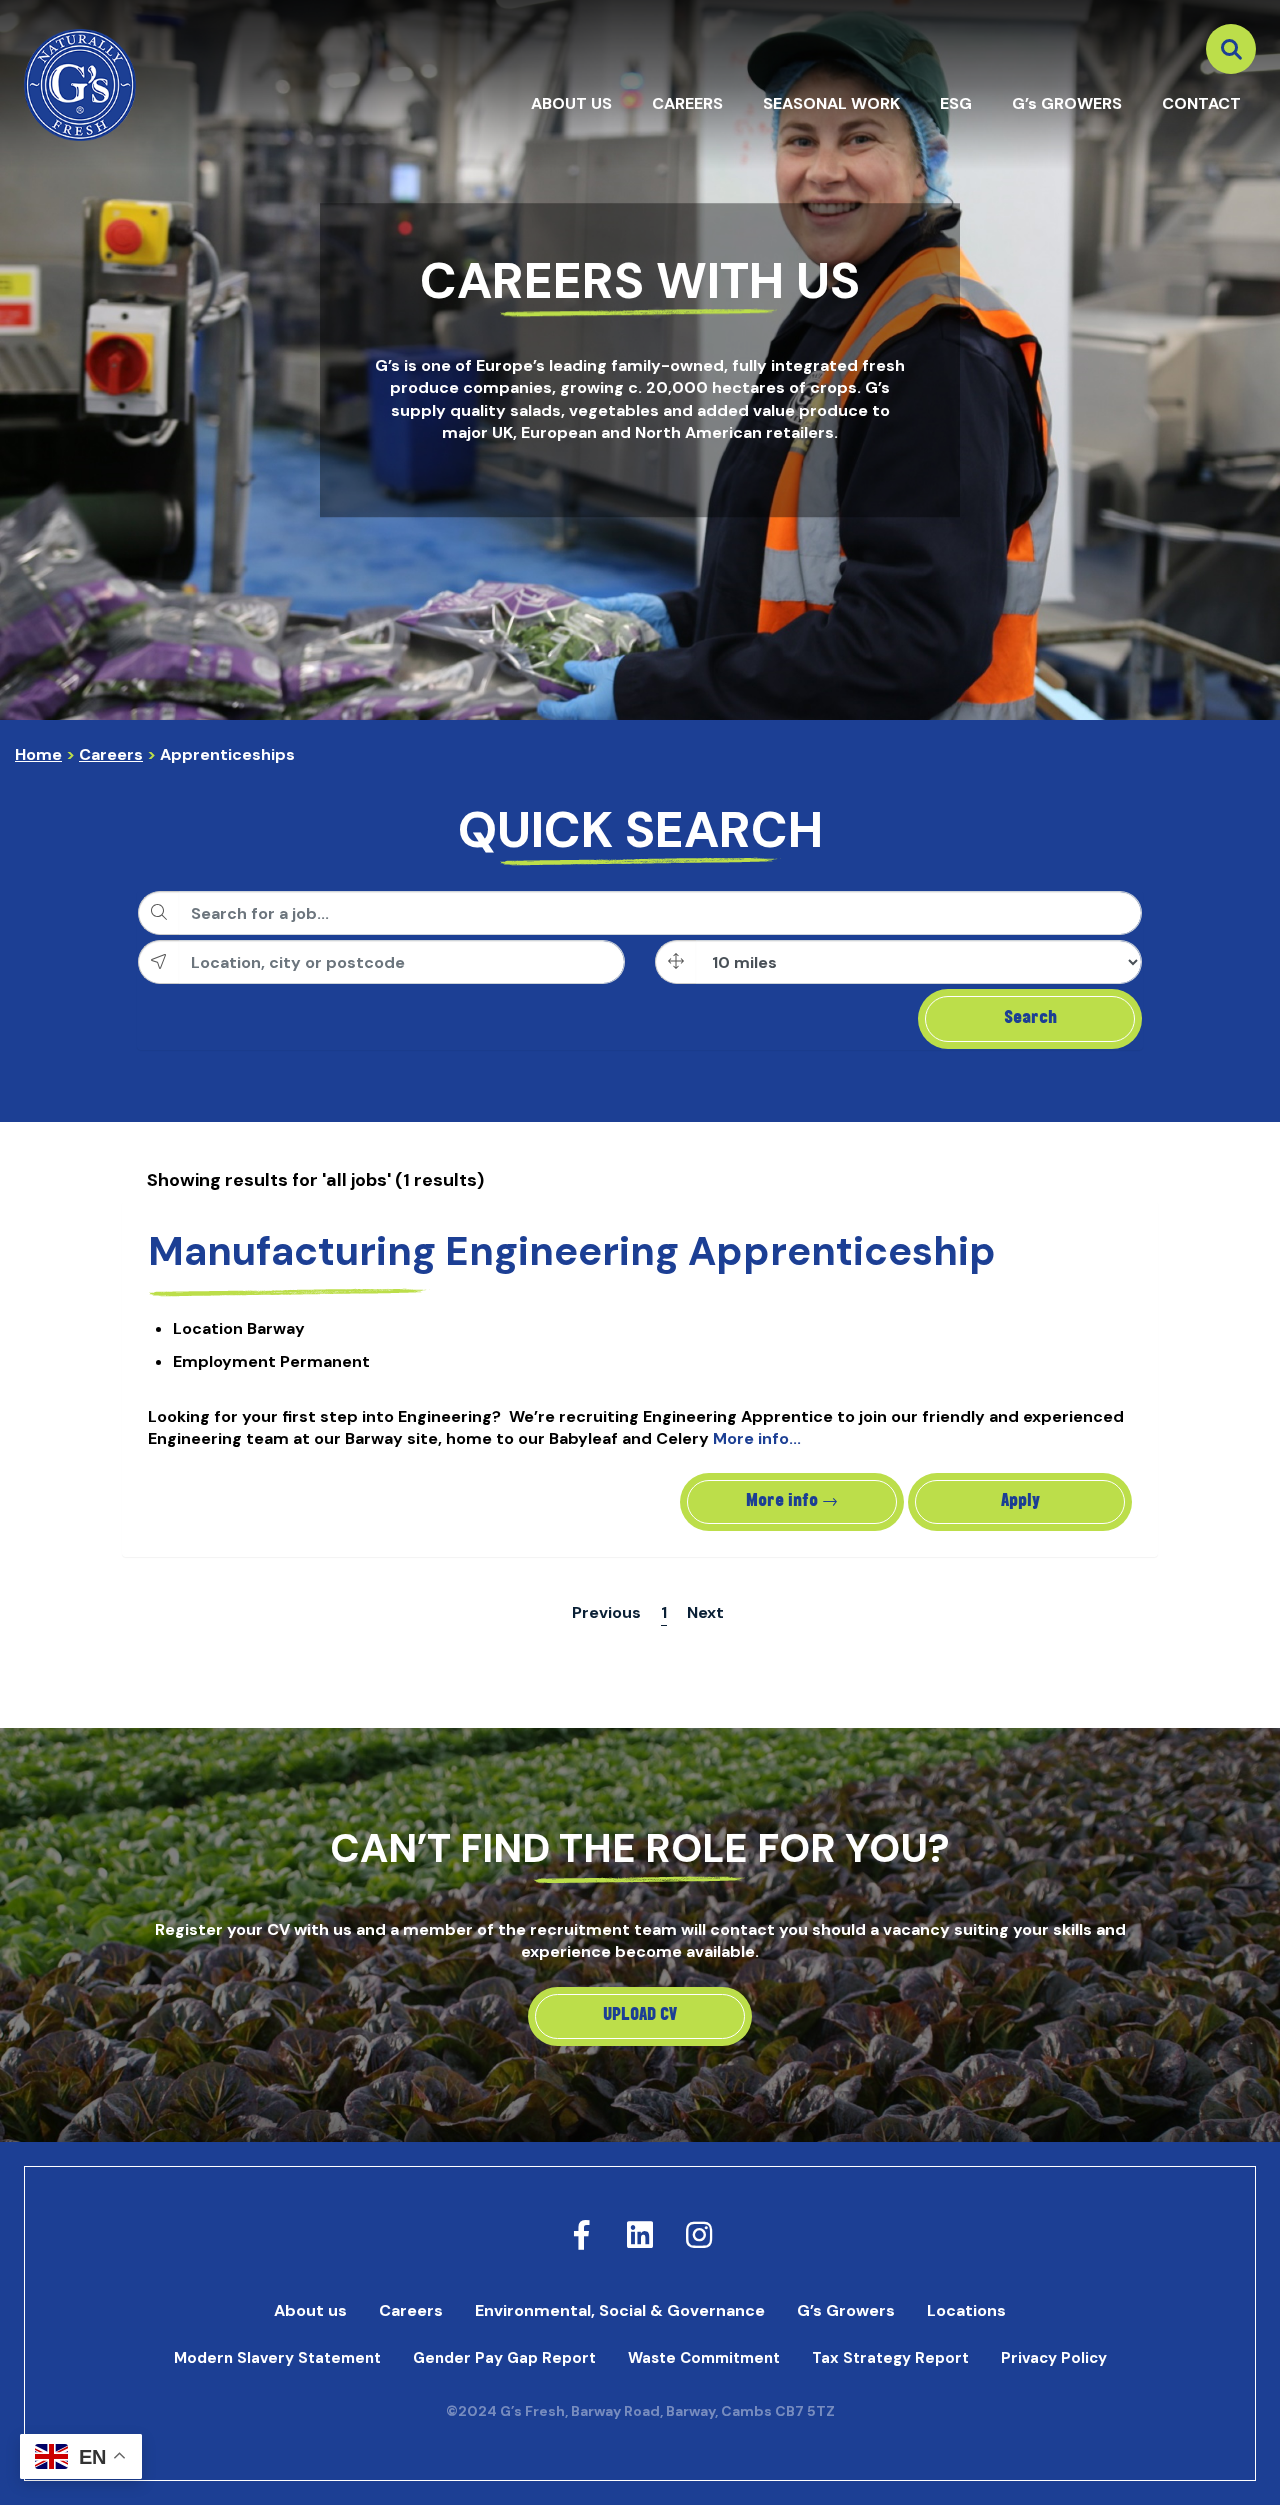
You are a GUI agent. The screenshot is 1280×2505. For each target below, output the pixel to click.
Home (38, 754)
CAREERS (687, 103)
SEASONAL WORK (831, 103)
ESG (956, 103)
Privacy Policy (1054, 2358)
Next (705, 1612)
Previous (606, 1612)
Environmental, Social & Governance (620, 2310)
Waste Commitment (704, 2358)
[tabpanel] (640, 360)
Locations (966, 2310)
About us (310, 2310)
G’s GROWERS (1067, 103)
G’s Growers (846, 2310)
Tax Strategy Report (890, 2358)
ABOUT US (571, 103)
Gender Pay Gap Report (504, 2358)
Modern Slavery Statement (277, 2358)
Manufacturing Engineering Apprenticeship (572, 1251)
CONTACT (1201, 103)
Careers (111, 754)
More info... (757, 1438)
